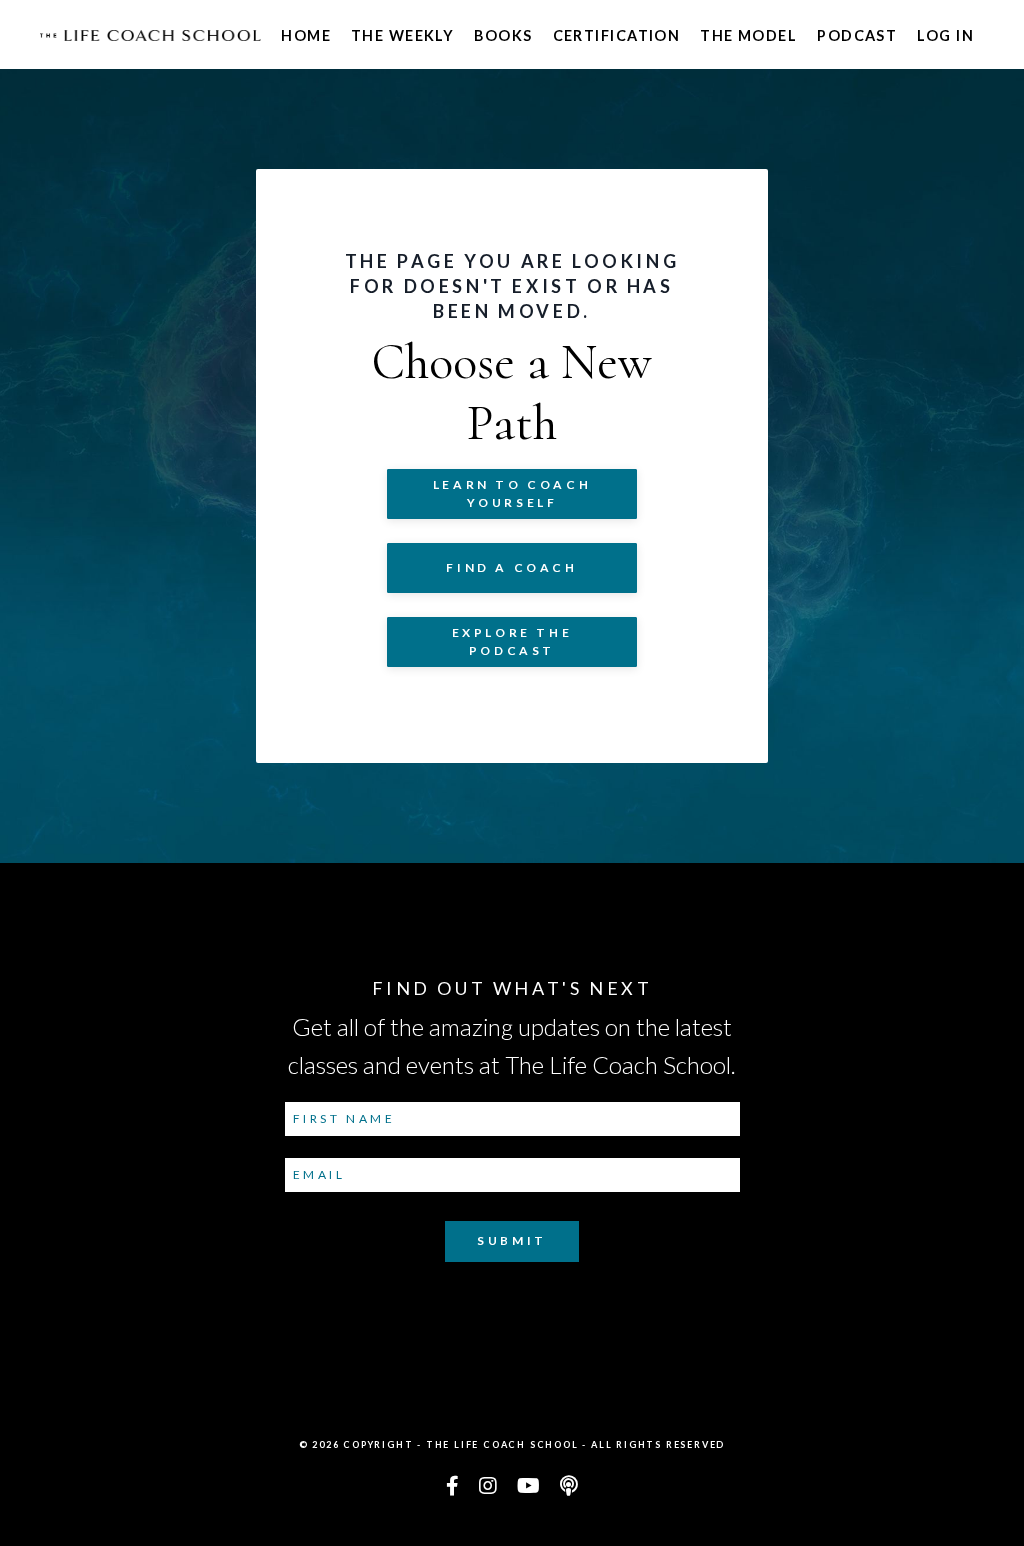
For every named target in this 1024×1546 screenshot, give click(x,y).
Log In (945, 35)
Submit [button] (512, 1240)
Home (306, 35)
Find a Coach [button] (511, 567)
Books (503, 35)
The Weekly (402, 35)
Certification (617, 35)
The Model (748, 35)
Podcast (857, 35)
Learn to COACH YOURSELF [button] (512, 493)
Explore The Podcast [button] (512, 641)
